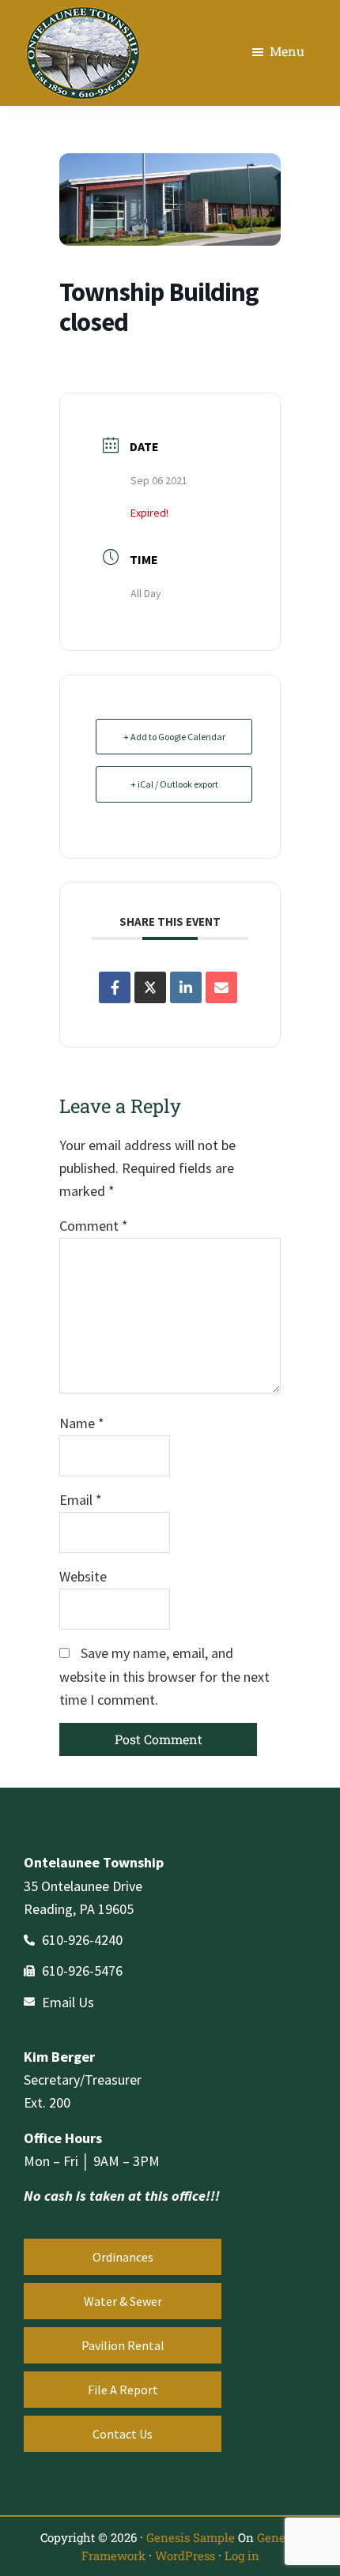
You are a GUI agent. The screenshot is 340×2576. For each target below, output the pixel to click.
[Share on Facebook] (115, 987)
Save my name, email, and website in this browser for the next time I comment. (164, 1676)
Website (83, 1576)
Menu (287, 51)
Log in (242, 2555)
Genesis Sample (191, 2537)
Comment (94, 1226)
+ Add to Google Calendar (174, 737)
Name (82, 1423)
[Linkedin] (186, 987)
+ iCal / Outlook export (174, 784)
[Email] (221, 987)
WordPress (185, 2555)
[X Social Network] (150, 987)
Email (81, 1500)
